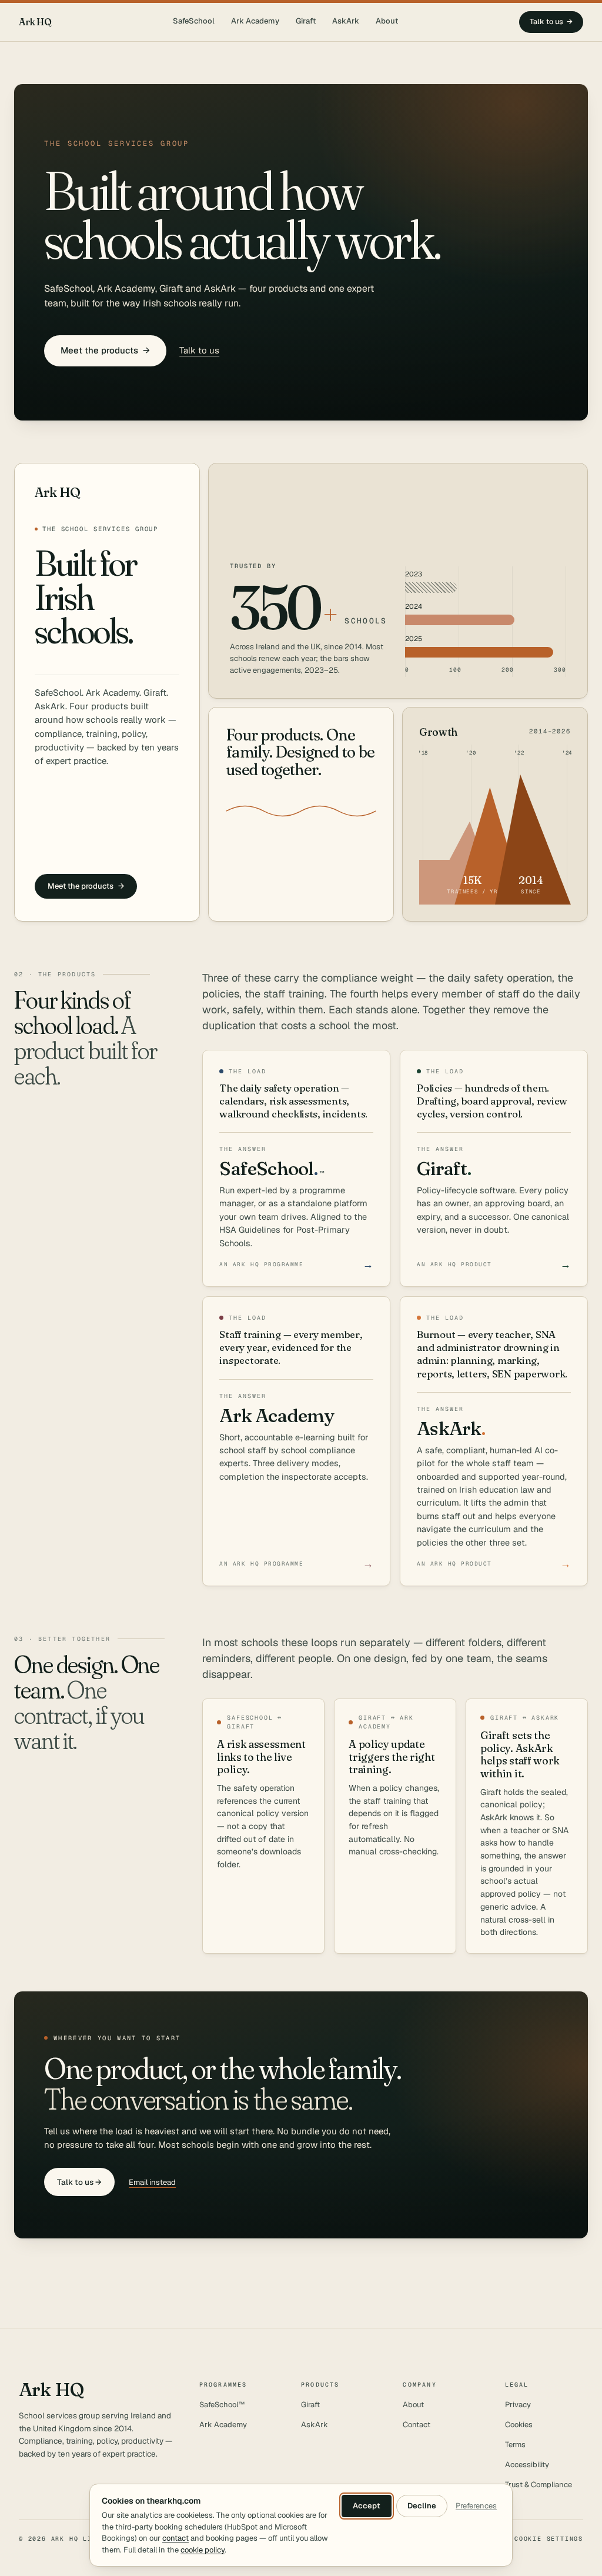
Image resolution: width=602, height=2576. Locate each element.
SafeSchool (194, 21)
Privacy (518, 2405)
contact (175, 2538)
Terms (515, 2445)
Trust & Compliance (539, 2485)
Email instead (152, 2182)
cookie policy (203, 2550)
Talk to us (551, 21)
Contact (417, 2425)
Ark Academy (255, 21)
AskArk (346, 21)
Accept (367, 2506)
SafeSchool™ (222, 2405)
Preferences (476, 2506)
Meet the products (105, 350)
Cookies (519, 2425)
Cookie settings (549, 2539)
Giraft (306, 21)
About (387, 21)
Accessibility (527, 2465)
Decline (422, 2506)
